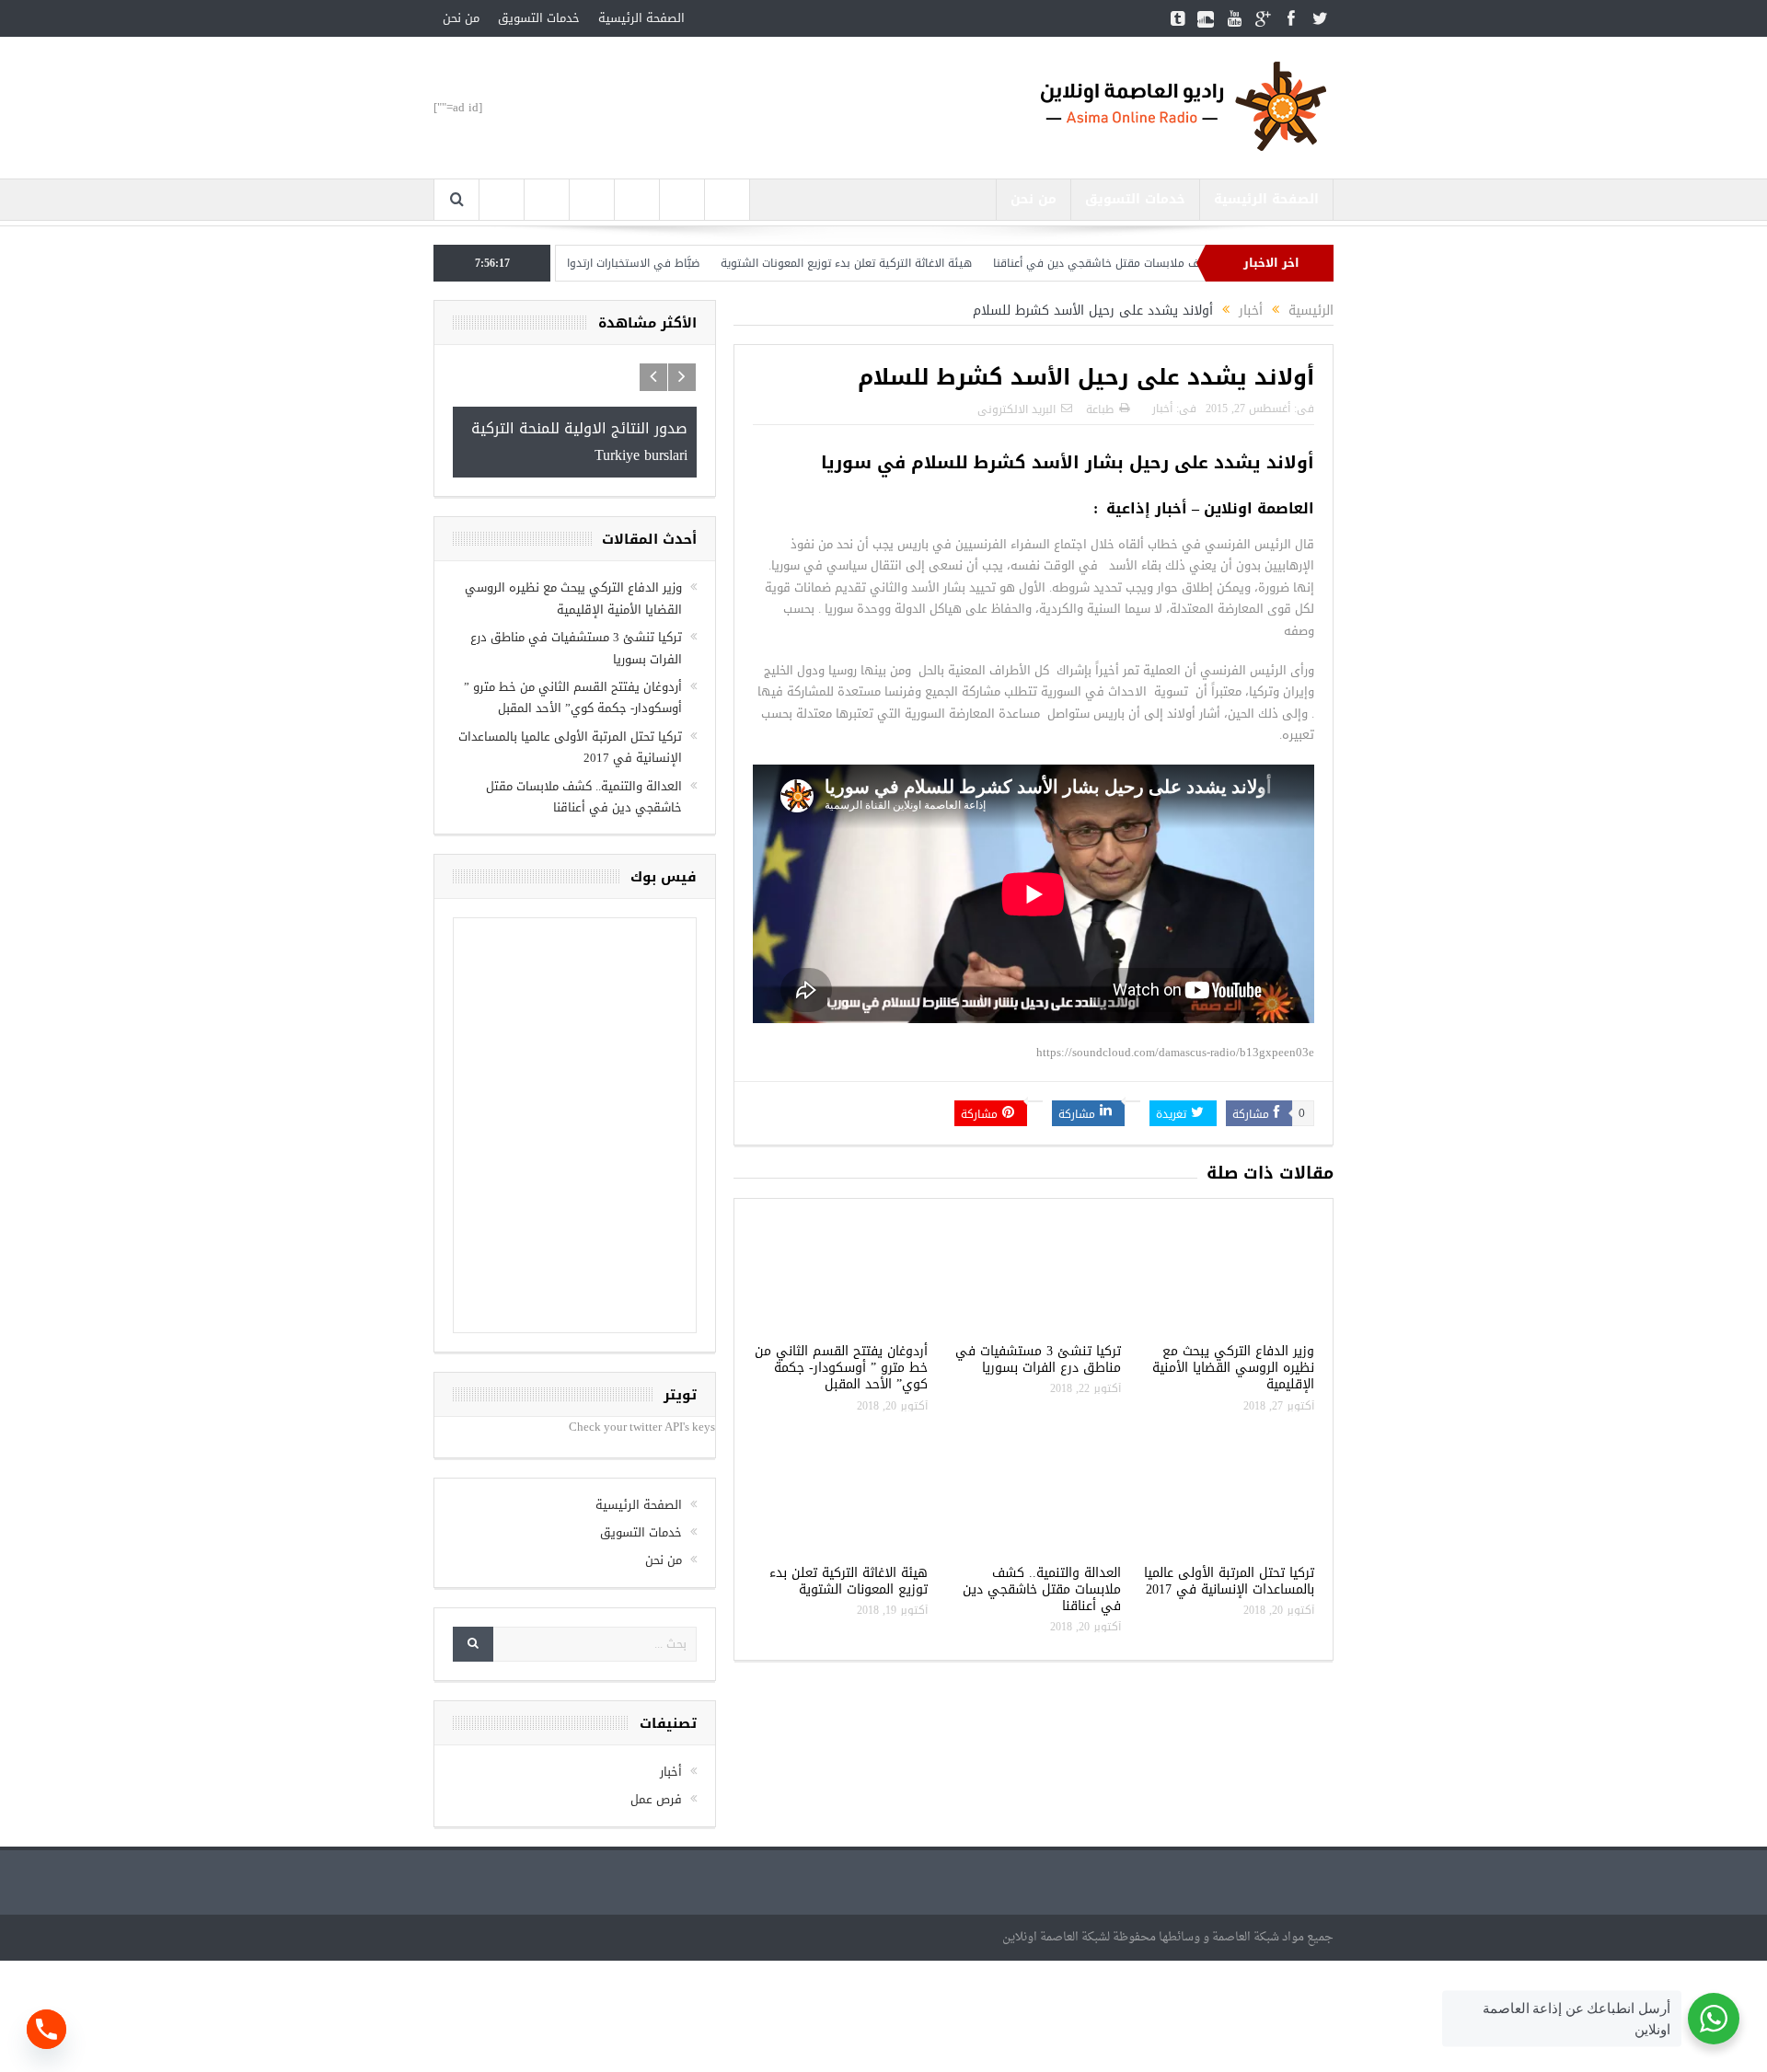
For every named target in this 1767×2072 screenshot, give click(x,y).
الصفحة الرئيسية (641, 18)
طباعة (1100, 409)
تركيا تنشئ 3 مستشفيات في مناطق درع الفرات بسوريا (1038, 1359)
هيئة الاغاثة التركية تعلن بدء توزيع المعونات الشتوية (903, 263)
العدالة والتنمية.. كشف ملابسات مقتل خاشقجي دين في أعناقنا (1042, 1589)
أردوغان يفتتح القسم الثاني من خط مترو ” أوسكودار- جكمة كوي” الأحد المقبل (841, 1368)
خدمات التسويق (539, 18)
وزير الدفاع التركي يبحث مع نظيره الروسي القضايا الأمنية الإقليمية (1233, 1368)
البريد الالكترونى (1016, 409)
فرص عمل (656, 1799)
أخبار (1162, 409)
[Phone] (46, 2029)
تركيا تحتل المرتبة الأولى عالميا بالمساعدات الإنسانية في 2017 (1229, 1581)
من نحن (461, 18)
